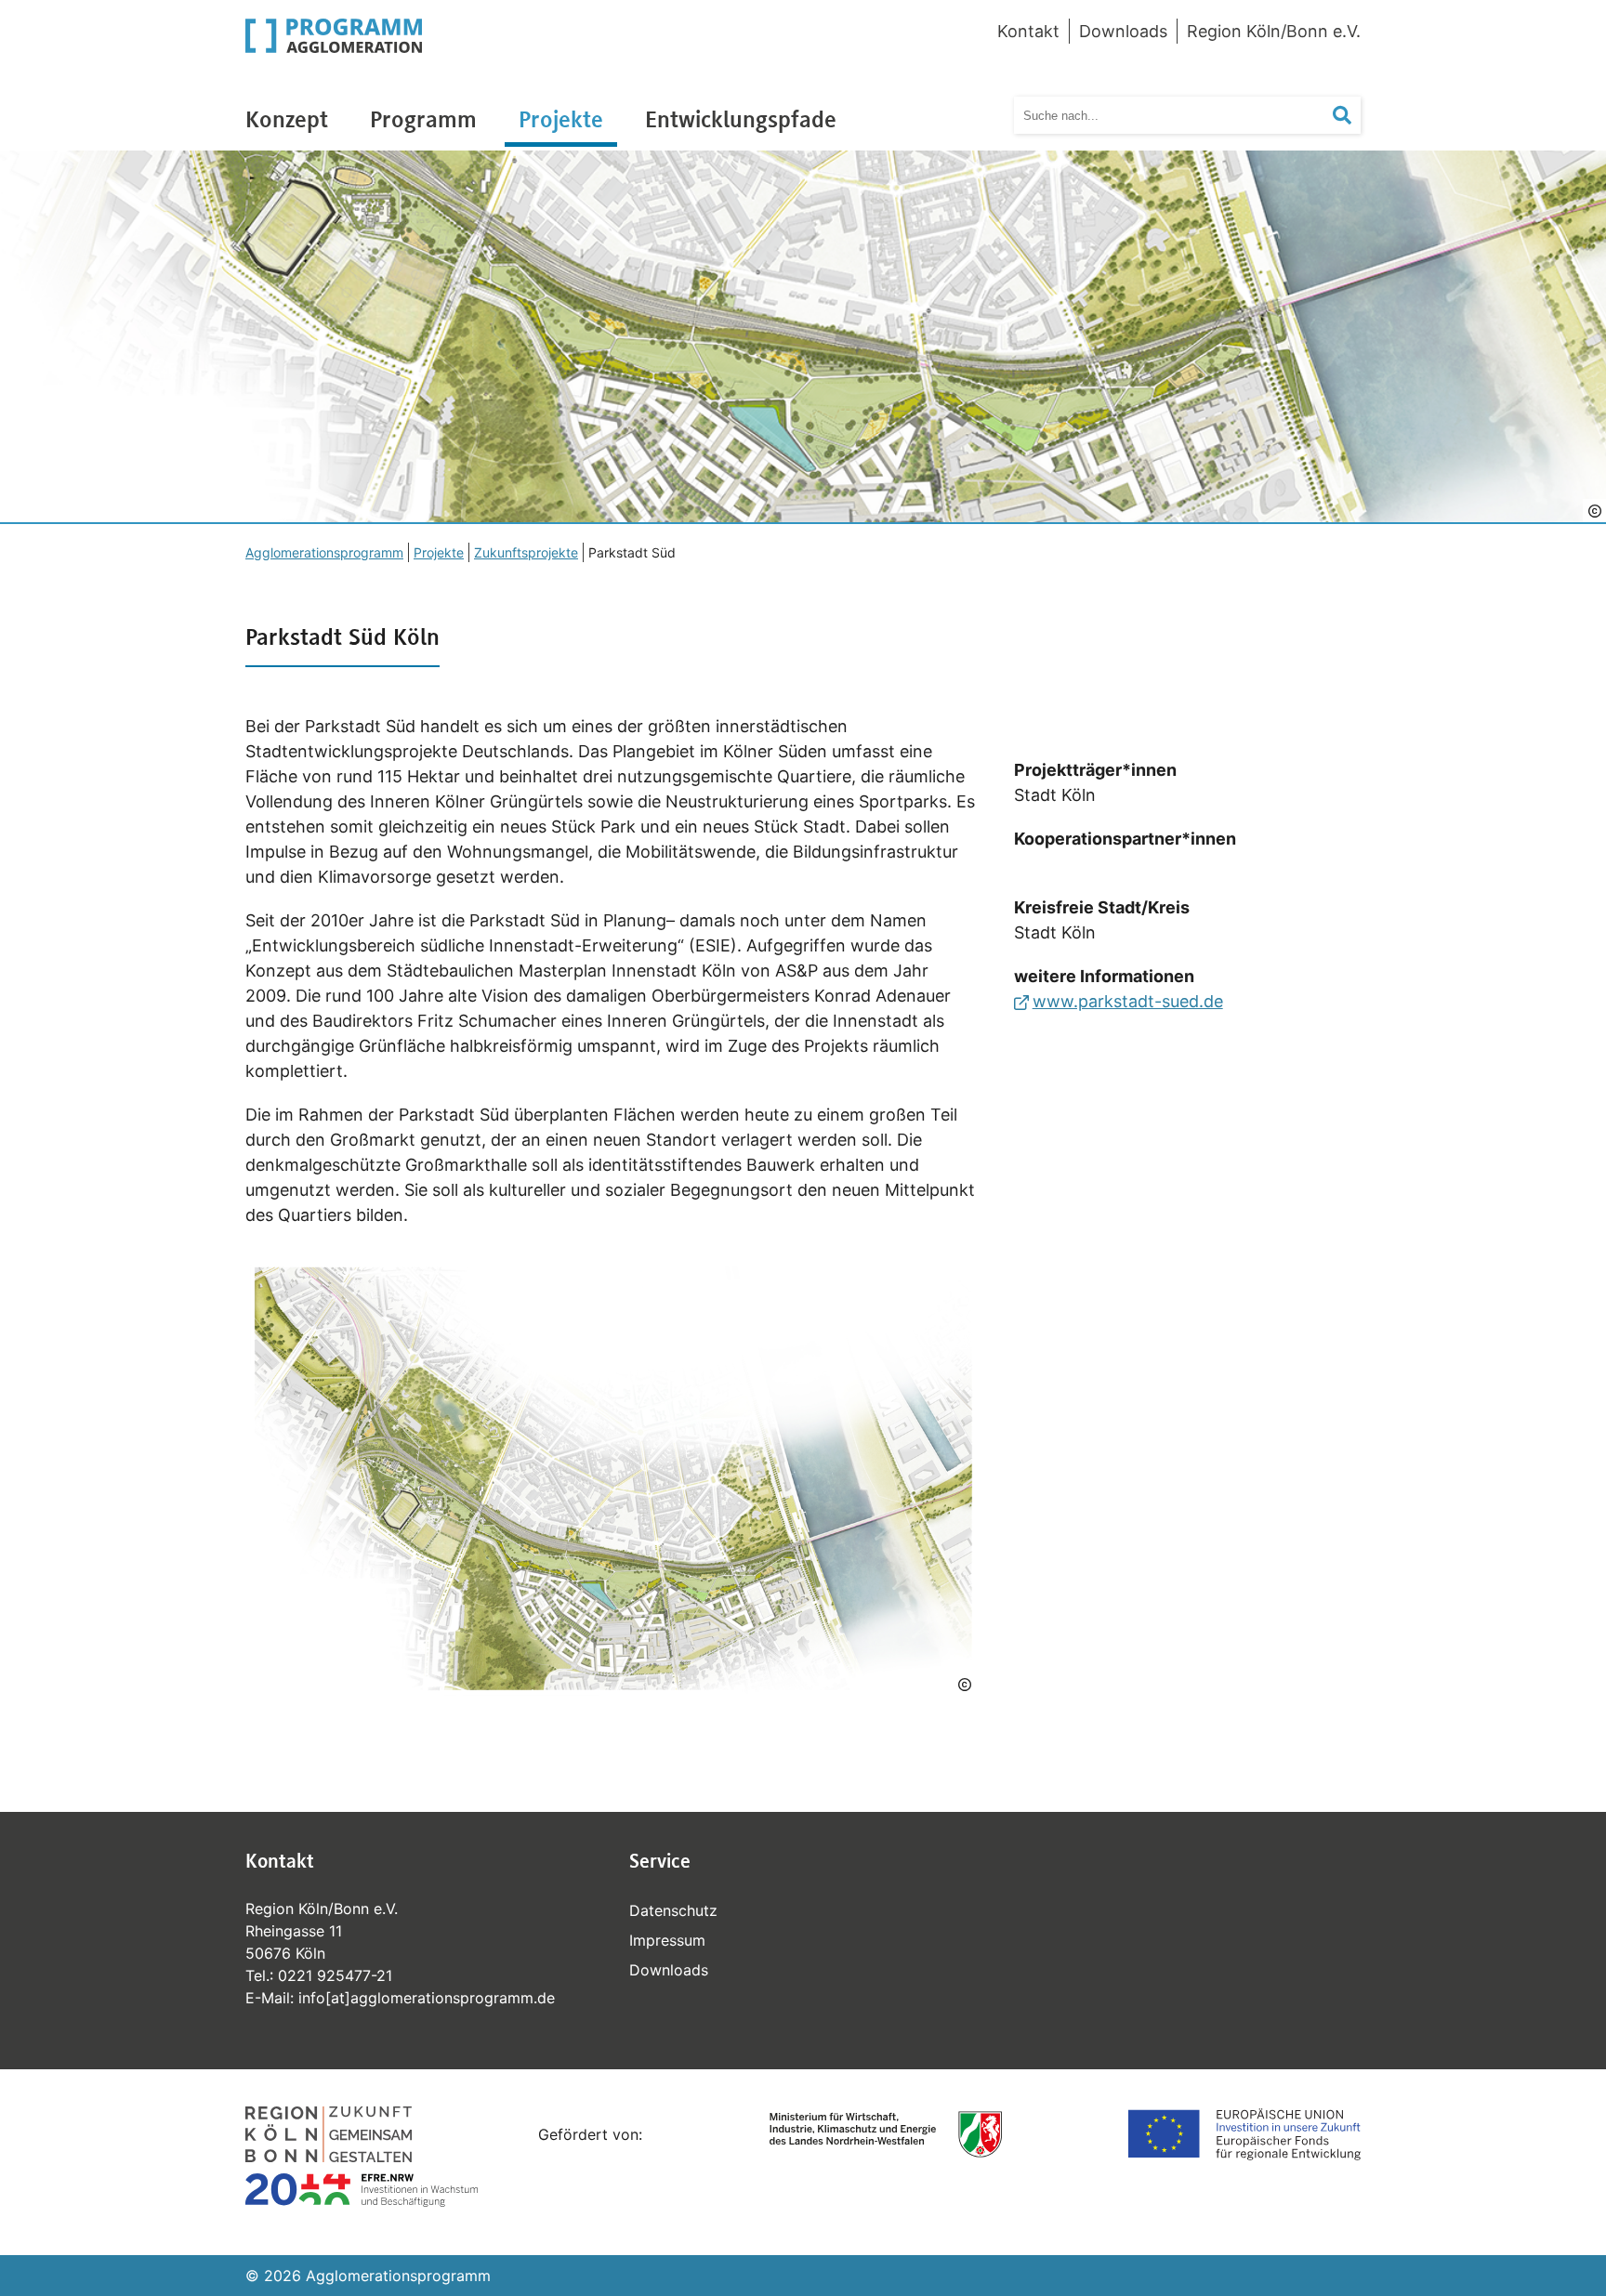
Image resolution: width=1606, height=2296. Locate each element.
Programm (423, 119)
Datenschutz (673, 1910)
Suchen (1354, 115)
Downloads (1123, 31)
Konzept (287, 119)
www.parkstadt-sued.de (1128, 1001)
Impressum (667, 1940)
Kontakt (1028, 31)
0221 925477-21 (335, 1975)
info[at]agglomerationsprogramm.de (427, 1998)
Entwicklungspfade (741, 119)
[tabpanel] (803, 337)
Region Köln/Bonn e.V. (1274, 31)
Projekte (561, 119)
